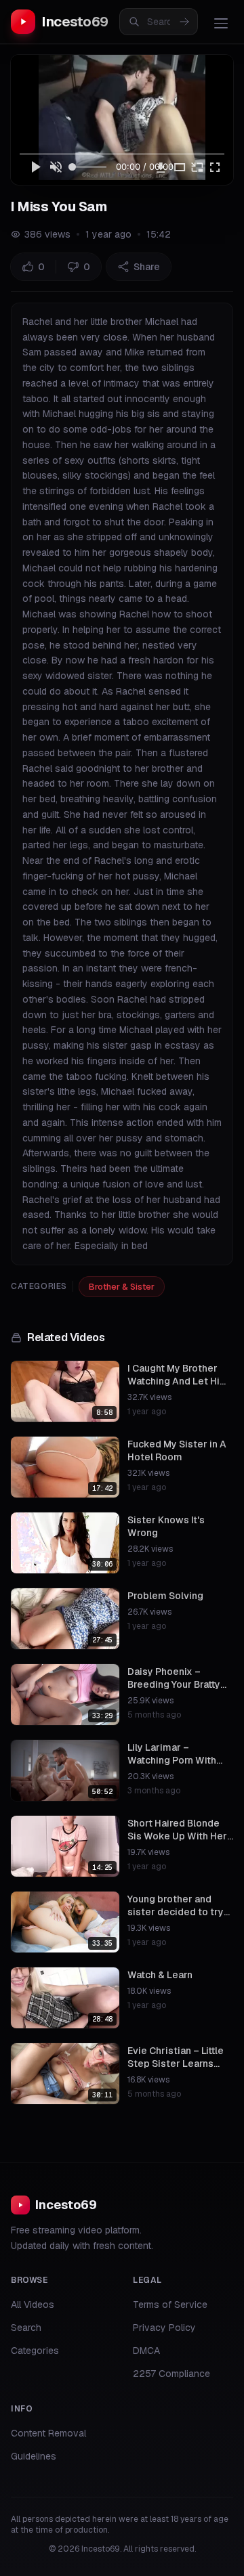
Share (147, 267)
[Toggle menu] (221, 23)
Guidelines (34, 2456)
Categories (35, 2351)
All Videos (33, 2305)
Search (26, 2328)
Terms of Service (170, 2305)
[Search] (184, 22)
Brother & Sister (122, 1287)
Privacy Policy (164, 2328)
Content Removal (48, 2433)
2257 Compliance (171, 2374)
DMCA (146, 2351)
